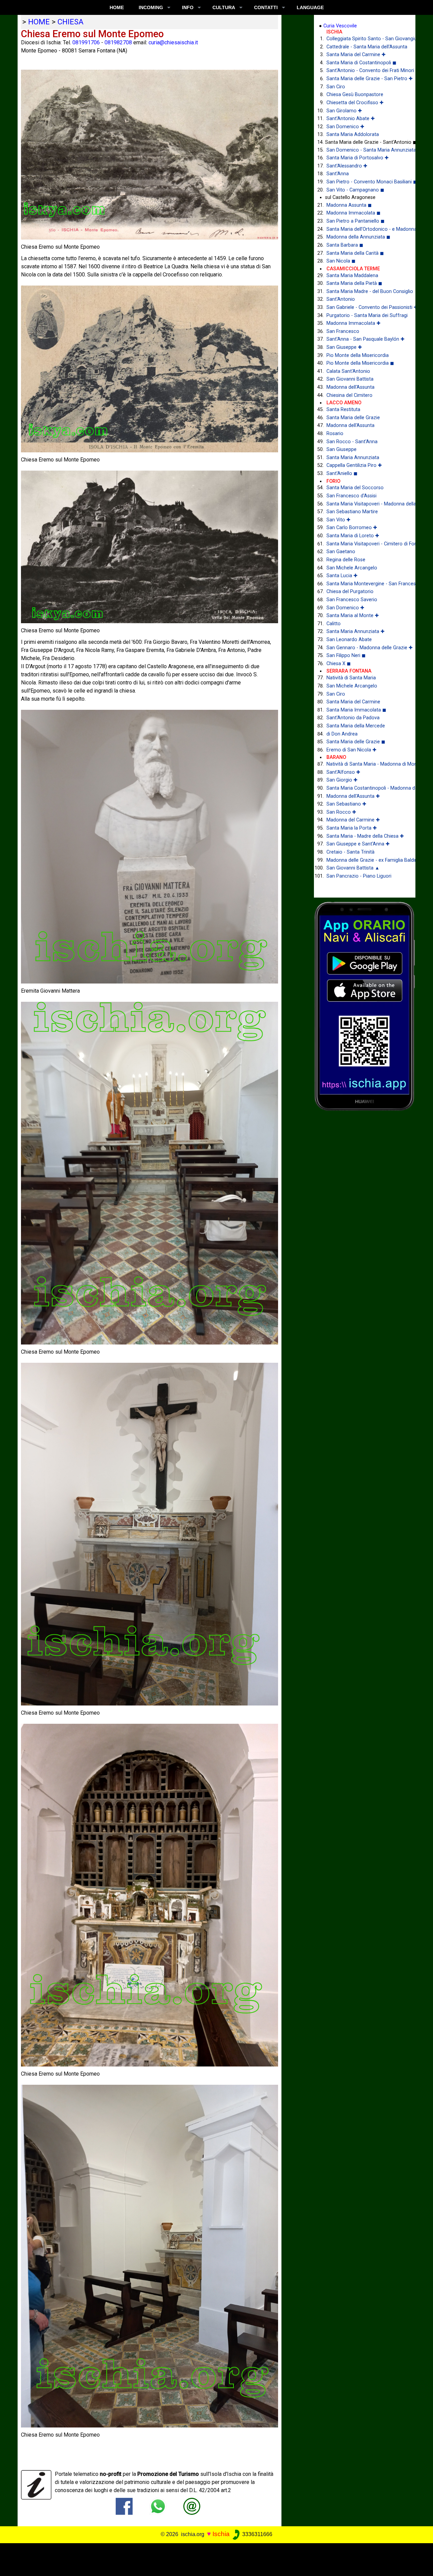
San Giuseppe (341, 449)
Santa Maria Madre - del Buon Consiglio (366, 291)
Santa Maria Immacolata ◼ (356, 710)
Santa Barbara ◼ (345, 245)
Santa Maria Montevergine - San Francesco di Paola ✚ (366, 584)
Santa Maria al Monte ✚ (353, 616)
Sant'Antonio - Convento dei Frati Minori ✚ (366, 71)
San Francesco (343, 331)
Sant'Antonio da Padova (353, 718)
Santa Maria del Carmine (353, 702)
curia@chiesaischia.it (173, 42)
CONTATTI (266, 7)
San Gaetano (341, 552)
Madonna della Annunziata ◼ (358, 237)
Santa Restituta (343, 410)
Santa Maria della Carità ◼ (355, 253)
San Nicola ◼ (341, 261)
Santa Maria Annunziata (353, 458)
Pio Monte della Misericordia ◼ (360, 363)
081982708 (118, 42)
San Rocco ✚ (341, 812)
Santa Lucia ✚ (342, 576)
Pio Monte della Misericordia (358, 355)
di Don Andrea (342, 734)
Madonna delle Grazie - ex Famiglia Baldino (366, 860)
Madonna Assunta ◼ (349, 205)
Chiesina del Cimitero (349, 395)
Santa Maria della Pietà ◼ (354, 283)
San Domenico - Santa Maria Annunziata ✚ (366, 150)
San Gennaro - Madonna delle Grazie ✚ (366, 648)
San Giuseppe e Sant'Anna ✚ (358, 844)
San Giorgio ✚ (342, 780)
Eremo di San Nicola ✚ (351, 750)
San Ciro (336, 87)
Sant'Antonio (341, 299)
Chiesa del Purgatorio (350, 592)
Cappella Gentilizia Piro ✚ (354, 465)
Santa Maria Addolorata (353, 134)
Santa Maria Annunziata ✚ (356, 631)
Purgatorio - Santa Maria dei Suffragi (366, 315)
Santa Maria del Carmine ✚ (356, 55)
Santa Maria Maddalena (352, 276)
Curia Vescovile (340, 26)
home (39, 22)
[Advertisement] (212, 2558)
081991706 (86, 42)
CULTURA (224, 7)
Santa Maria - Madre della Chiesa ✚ (365, 836)
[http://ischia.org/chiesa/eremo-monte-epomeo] (192, 2506)
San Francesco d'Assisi (351, 496)
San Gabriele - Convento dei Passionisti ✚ (366, 307)
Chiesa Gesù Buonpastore (355, 95)
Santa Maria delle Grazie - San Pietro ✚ (366, 79)
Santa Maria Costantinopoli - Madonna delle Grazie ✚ (366, 788)
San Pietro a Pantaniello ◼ (356, 221)
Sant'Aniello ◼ (342, 473)
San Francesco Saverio (352, 600)
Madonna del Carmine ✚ (353, 820)
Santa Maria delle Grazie (353, 418)
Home (117, 7)
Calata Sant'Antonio (348, 371)
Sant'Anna (338, 174)
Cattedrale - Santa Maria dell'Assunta (366, 47)
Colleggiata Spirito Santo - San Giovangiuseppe (366, 39)
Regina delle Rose (346, 560)
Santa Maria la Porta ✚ (352, 828)
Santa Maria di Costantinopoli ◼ (361, 63)
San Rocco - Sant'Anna (352, 442)
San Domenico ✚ (345, 127)
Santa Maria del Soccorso (355, 488)
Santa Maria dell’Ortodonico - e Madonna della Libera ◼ (366, 229)
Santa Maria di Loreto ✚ (353, 536)
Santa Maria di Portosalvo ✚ (358, 158)
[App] (365, 1006)
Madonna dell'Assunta (350, 387)
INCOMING (151, 7)
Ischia (221, 2534)
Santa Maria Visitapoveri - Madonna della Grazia (366, 504)
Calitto (334, 624)
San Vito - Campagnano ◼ (355, 190)
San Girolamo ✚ (344, 111)
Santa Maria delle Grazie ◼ (356, 742)
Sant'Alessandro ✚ (347, 166)
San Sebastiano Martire (352, 512)
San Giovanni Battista (350, 379)
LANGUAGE (310, 7)
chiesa (71, 22)
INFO (188, 7)
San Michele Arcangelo (352, 568)
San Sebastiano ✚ (346, 804)
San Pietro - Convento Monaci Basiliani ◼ (366, 182)
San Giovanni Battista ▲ (353, 868)
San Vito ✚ (338, 520)
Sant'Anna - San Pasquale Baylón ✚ (366, 339)
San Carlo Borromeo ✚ (352, 528)
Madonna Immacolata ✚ (354, 323)
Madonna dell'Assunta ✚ (353, 796)
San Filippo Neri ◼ (346, 656)
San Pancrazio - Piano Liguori (359, 876)
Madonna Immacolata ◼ (354, 213)
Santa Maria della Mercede (356, 726)
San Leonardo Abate (349, 640)
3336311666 (257, 2534)
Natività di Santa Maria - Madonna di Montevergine (366, 764)
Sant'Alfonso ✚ (343, 772)
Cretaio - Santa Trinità (350, 852)
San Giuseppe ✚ (344, 347)
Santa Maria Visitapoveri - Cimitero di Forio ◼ (366, 544)
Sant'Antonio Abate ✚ (351, 119)
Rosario (335, 434)
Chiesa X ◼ (339, 664)
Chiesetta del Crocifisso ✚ (355, 103)
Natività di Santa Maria (351, 678)
